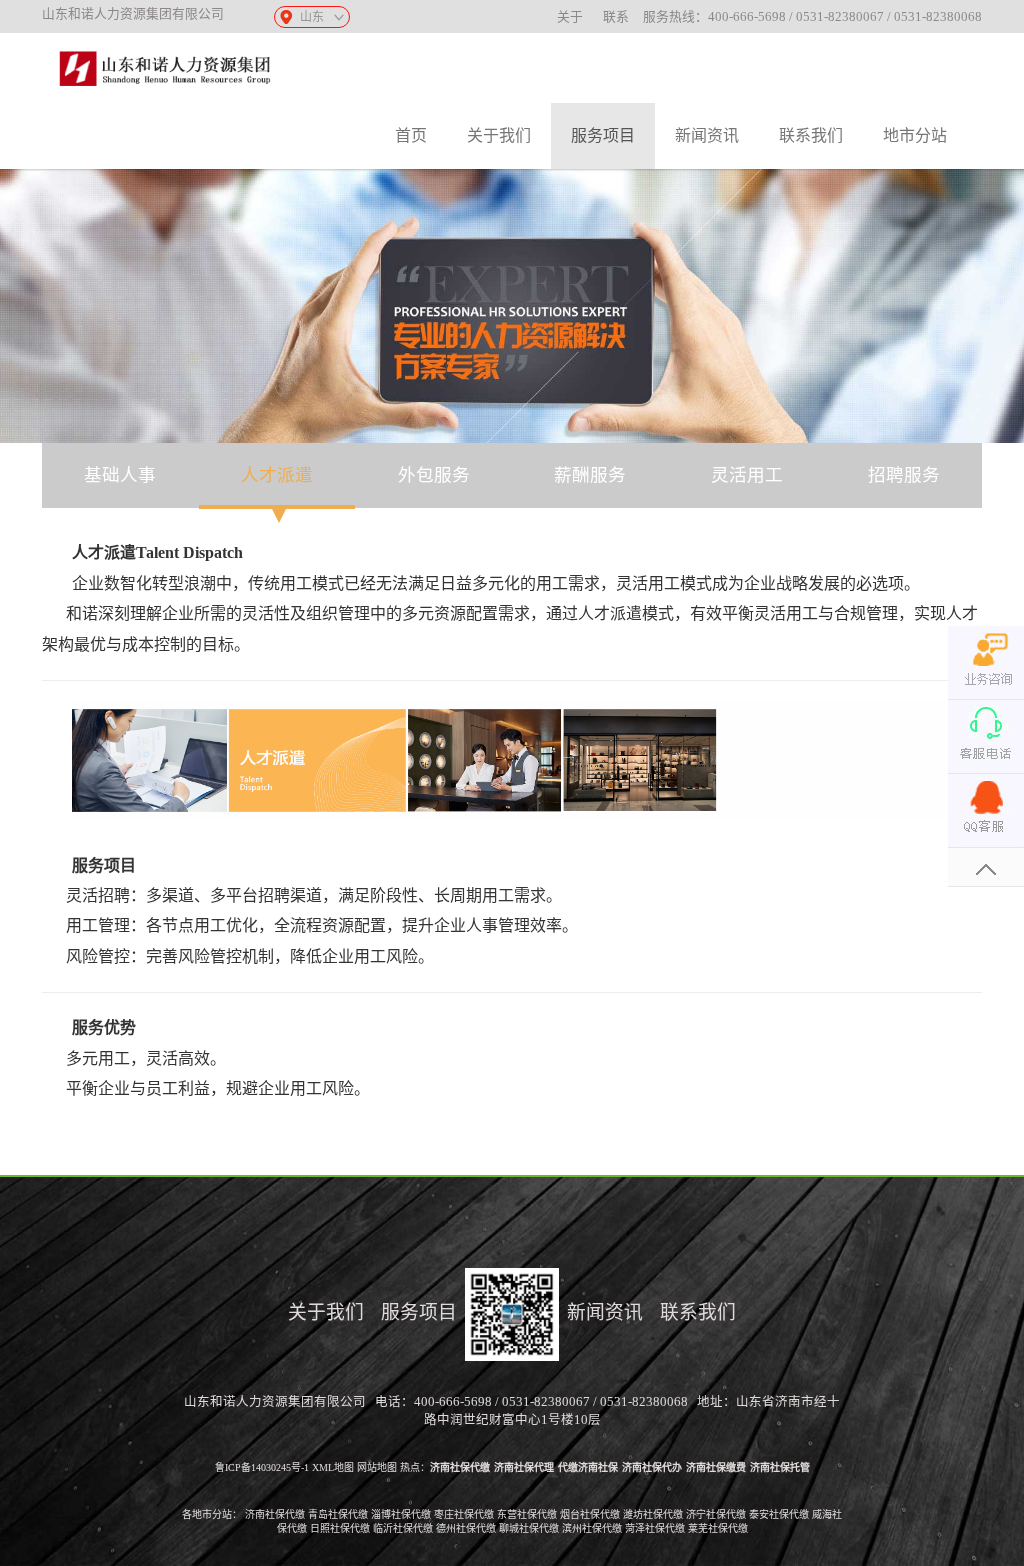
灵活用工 (747, 475)
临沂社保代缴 (403, 1528)
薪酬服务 (590, 475)
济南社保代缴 (460, 1467)
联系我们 (811, 135)
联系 (616, 17)
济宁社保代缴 (716, 1514)
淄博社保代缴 (401, 1514)
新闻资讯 (707, 135)
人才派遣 (277, 475)
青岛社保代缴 (338, 1514)
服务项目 (603, 135)
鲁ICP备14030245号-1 (262, 1467)
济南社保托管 (780, 1467)
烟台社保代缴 (590, 1514)
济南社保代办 (652, 1467)
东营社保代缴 (527, 1514)
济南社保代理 (524, 1467)
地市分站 (915, 135)
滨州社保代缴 (592, 1528)
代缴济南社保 (588, 1467)
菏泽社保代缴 (655, 1528)
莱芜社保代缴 (718, 1528)
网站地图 (377, 1467)
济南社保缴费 (716, 1467)
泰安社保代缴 (779, 1514)
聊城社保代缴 (529, 1528)
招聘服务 (904, 475)
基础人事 (120, 475)
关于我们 (499, 135)
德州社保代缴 (466, 1528)
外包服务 (434, 475)
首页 (411, 135)
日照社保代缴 (340, 1528)
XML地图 (333, 1467)
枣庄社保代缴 (464, 1514)
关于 (570, 17)
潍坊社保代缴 (653, 1514)
